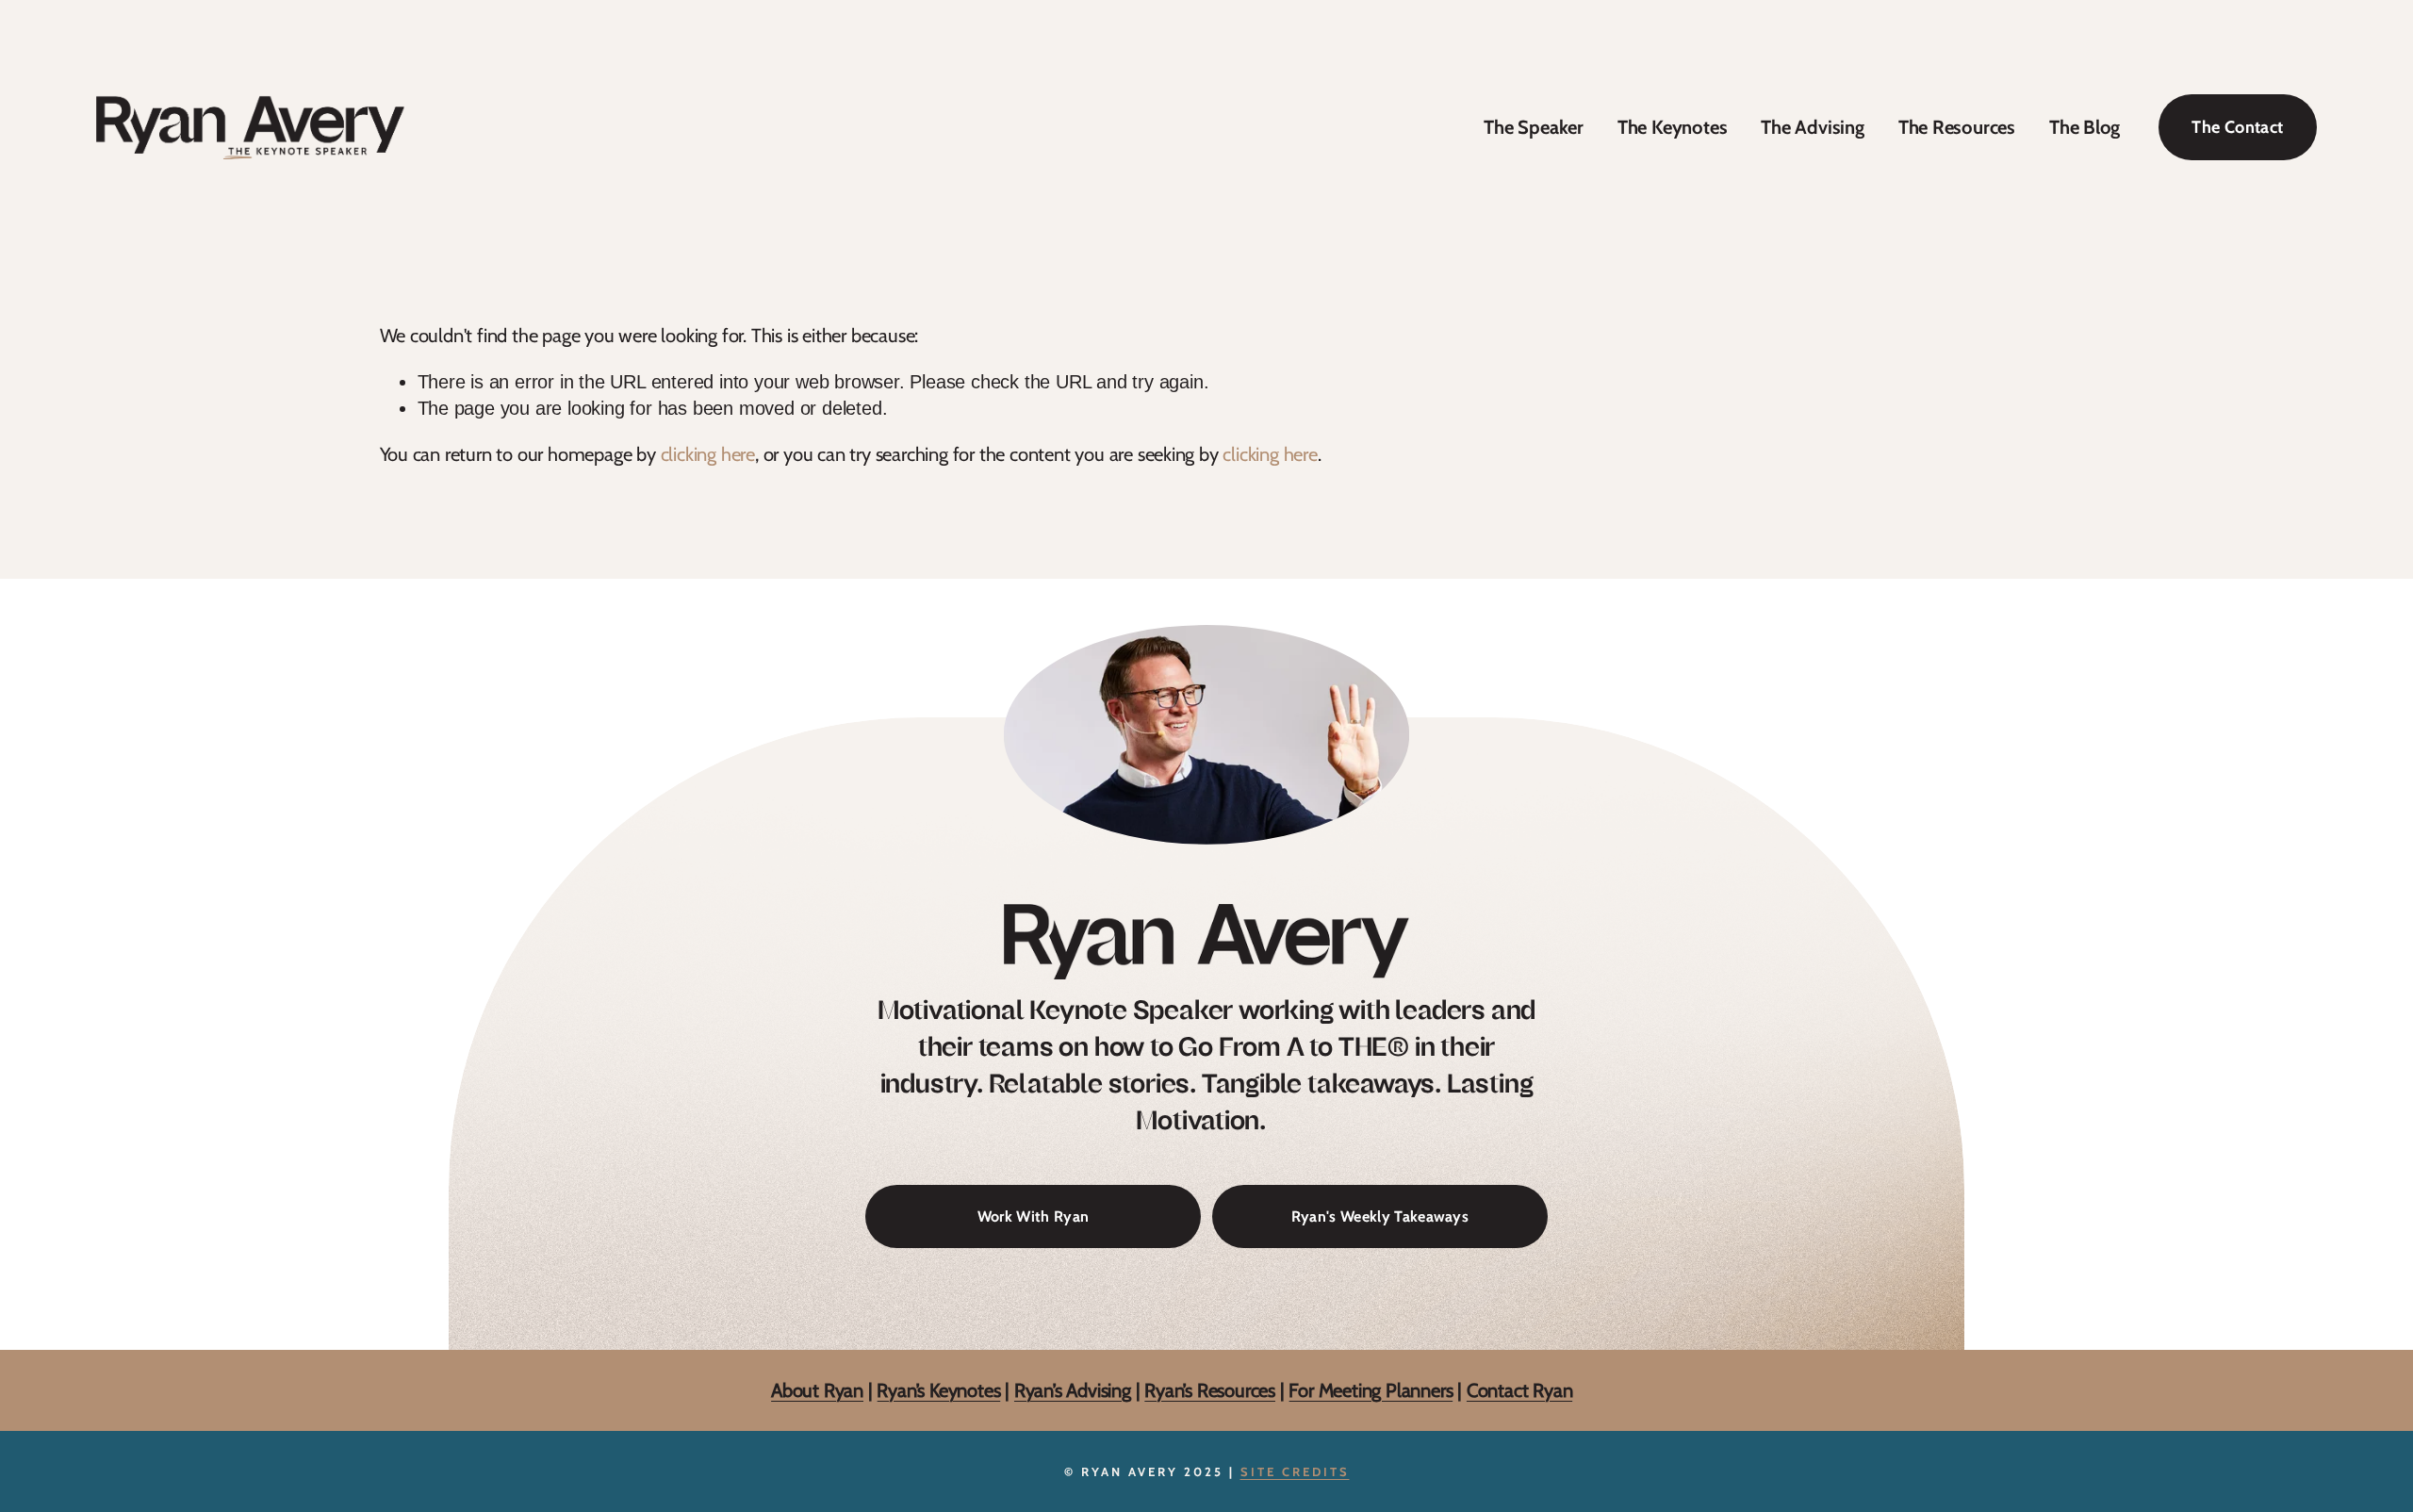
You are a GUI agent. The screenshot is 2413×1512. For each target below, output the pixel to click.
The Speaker (1534, 127)
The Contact (2237, 127)
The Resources (1957, 127)
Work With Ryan (1033, 1216)
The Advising (1813, 127)
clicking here (708, 454)
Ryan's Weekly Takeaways (1380, 1216)
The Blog (2085, 127)
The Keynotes (1673, 127)
